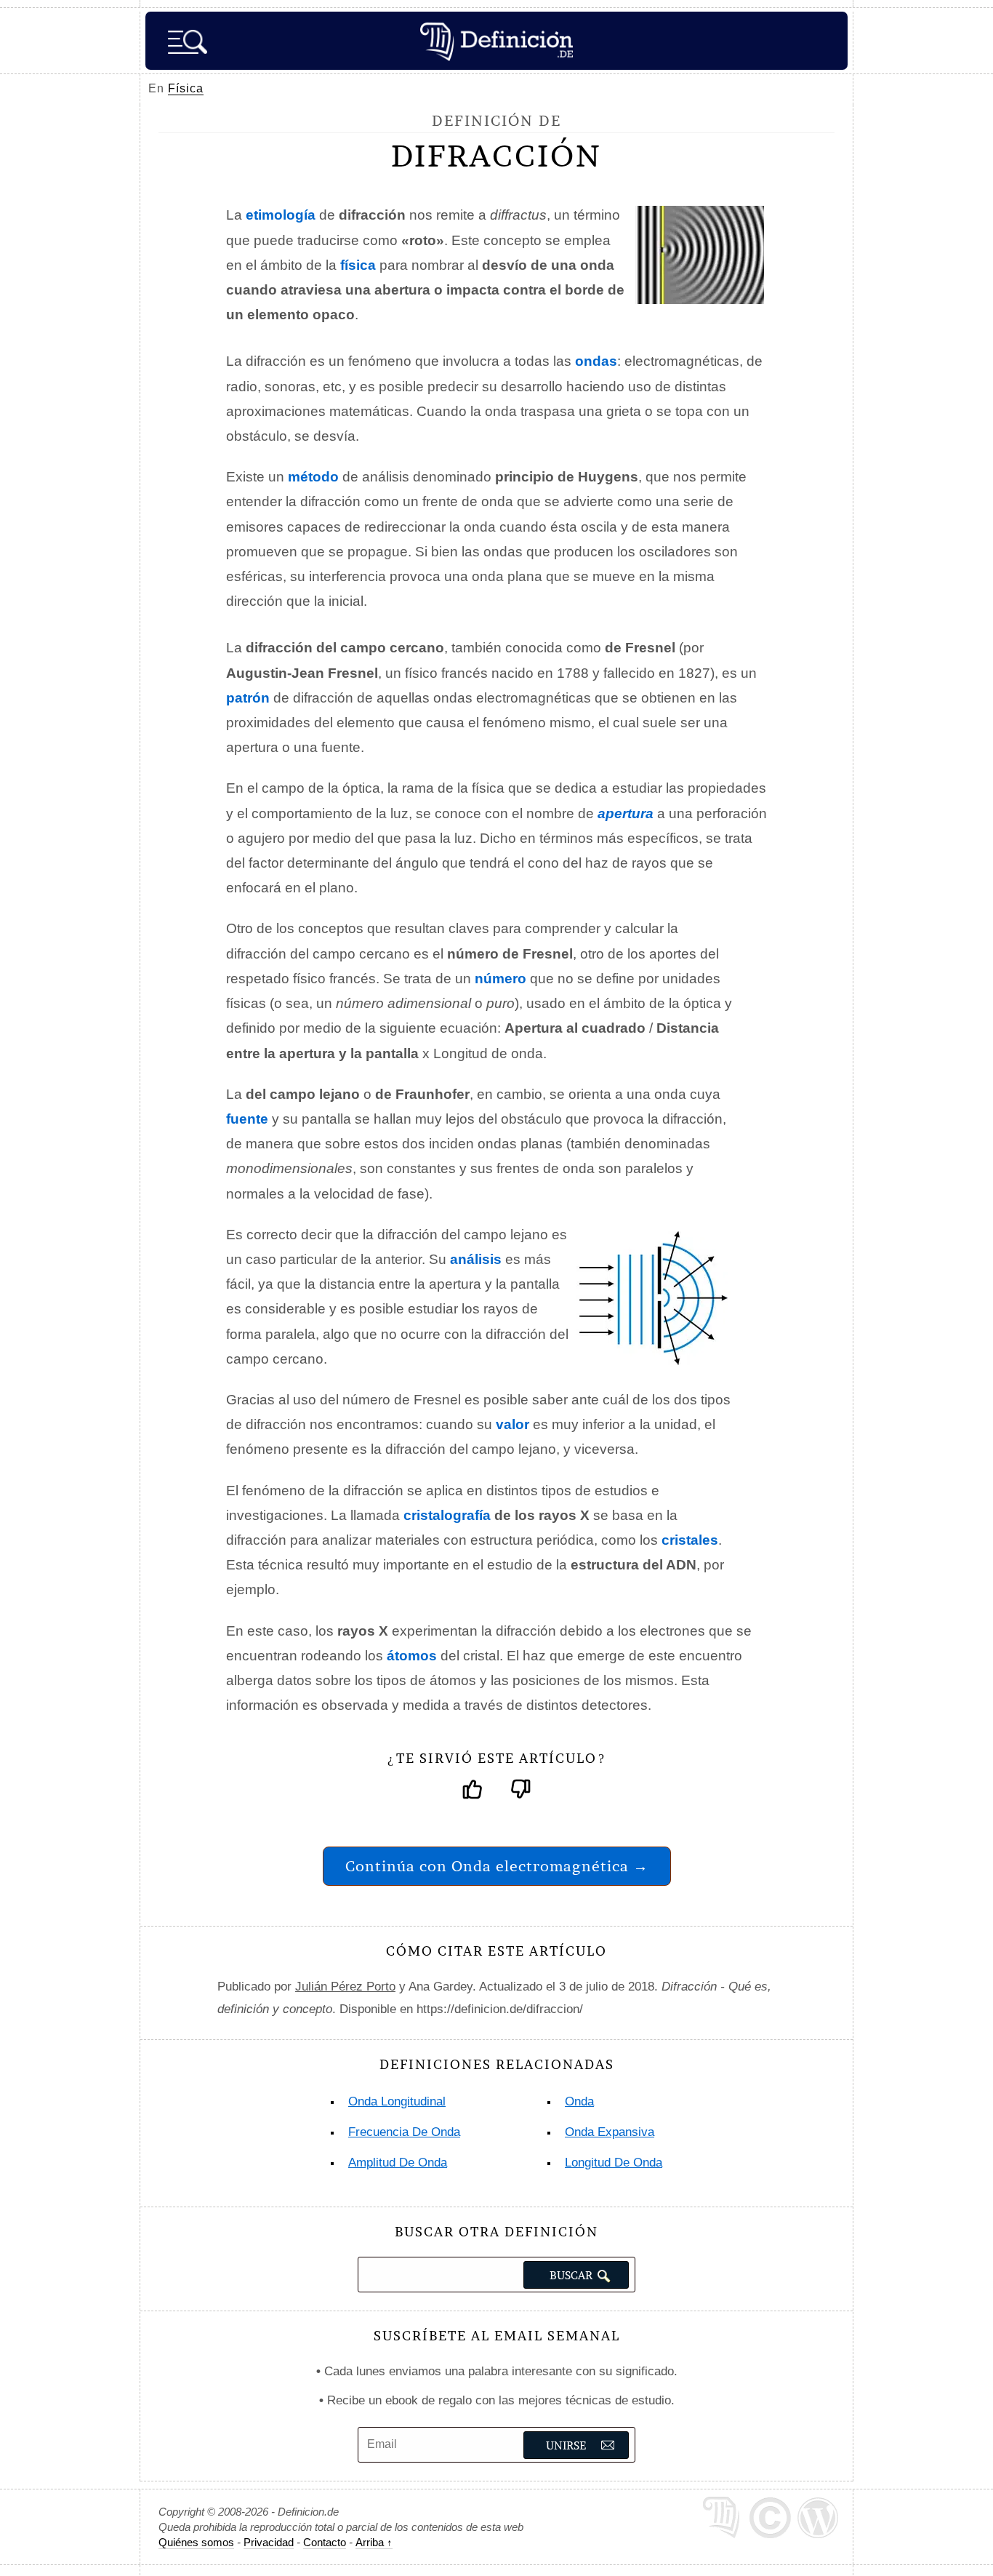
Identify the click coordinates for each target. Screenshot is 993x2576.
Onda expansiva (610, 2132)
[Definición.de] (496, 41)
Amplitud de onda (398, 2163)
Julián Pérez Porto (345, 1987)
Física (186, 88)
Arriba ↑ (374, 2542)
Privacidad (269, 2542)
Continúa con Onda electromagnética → (497, 1866)
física (358, 265)
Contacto (325, 2542)
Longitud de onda (614, 2163)
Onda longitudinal (397, 2101)
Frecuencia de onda (404, 2132)
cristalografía (447, 1515)
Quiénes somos (196, 2542)
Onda (579, 2101)
